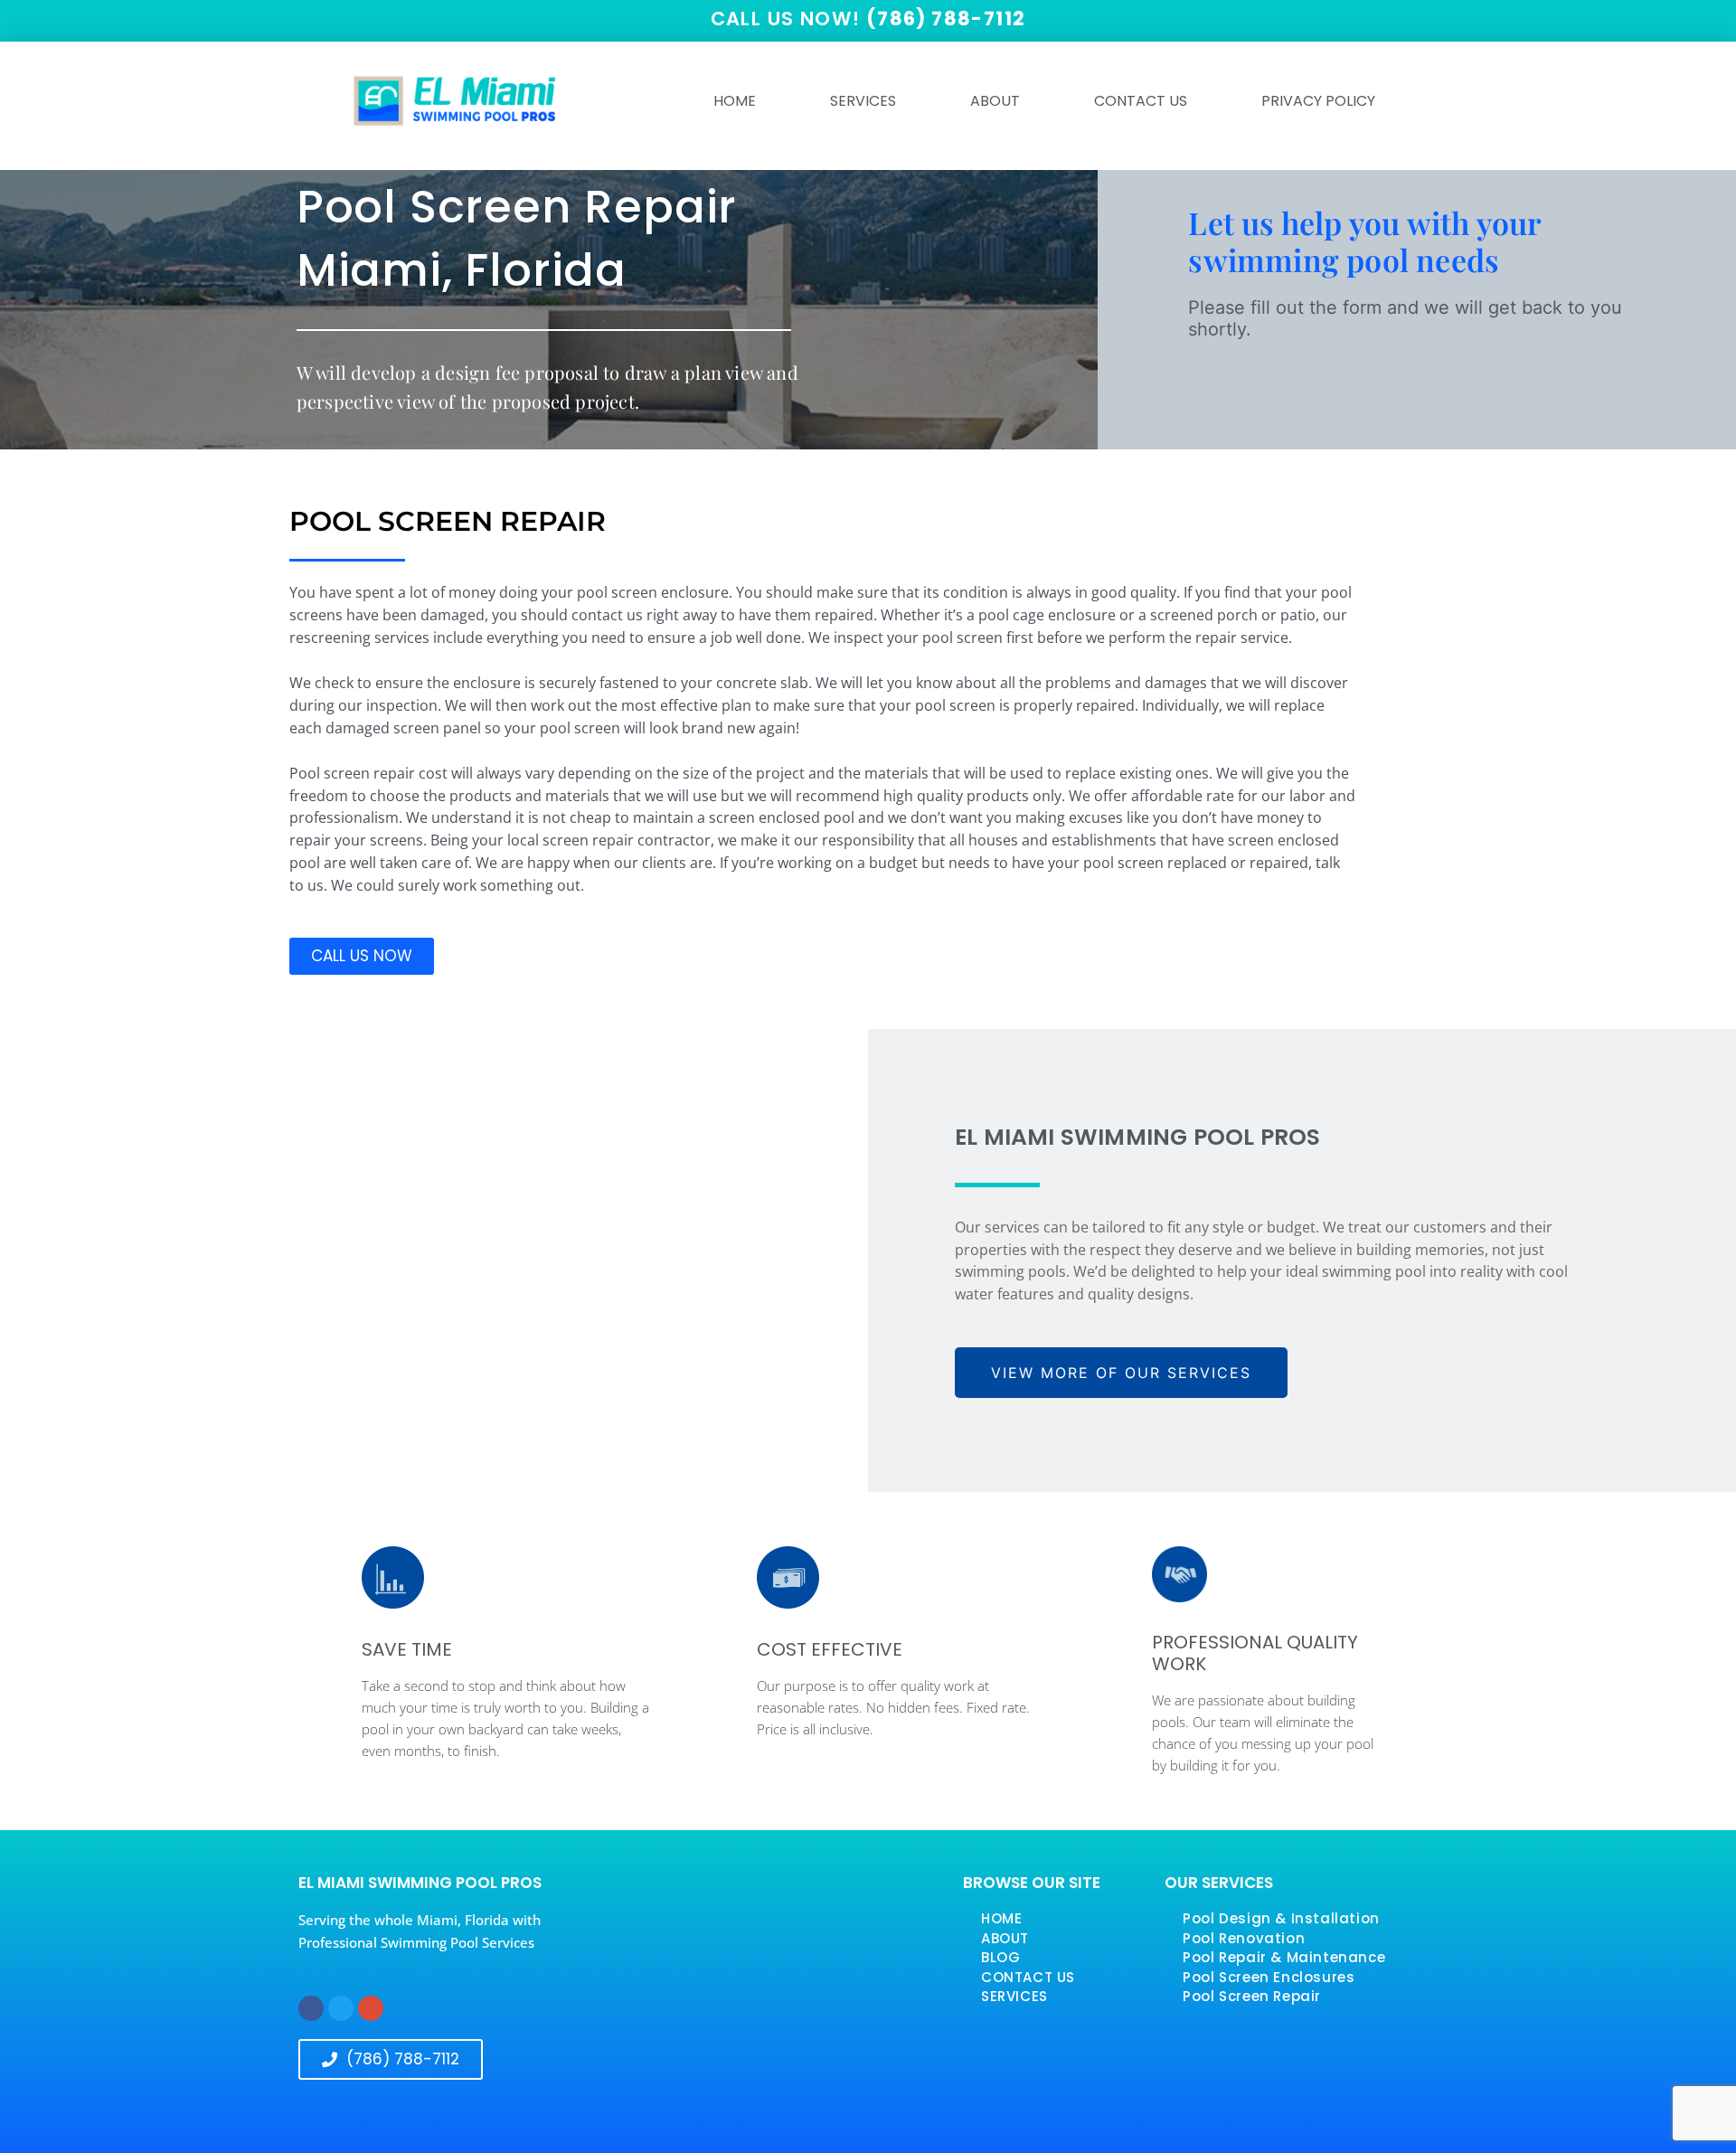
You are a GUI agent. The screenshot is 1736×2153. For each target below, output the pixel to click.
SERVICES (863, 101)
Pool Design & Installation (1281, 1918)
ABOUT (995, 101)
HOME (735, 101)
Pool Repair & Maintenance (1284, 1957)
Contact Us (1141, 101)
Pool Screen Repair (1252, 1996)
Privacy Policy (1318, 101)
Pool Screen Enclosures (1269, 1977)
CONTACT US (1028, 1977)
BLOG (1000, 1957)
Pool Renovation (1244, 1938)
